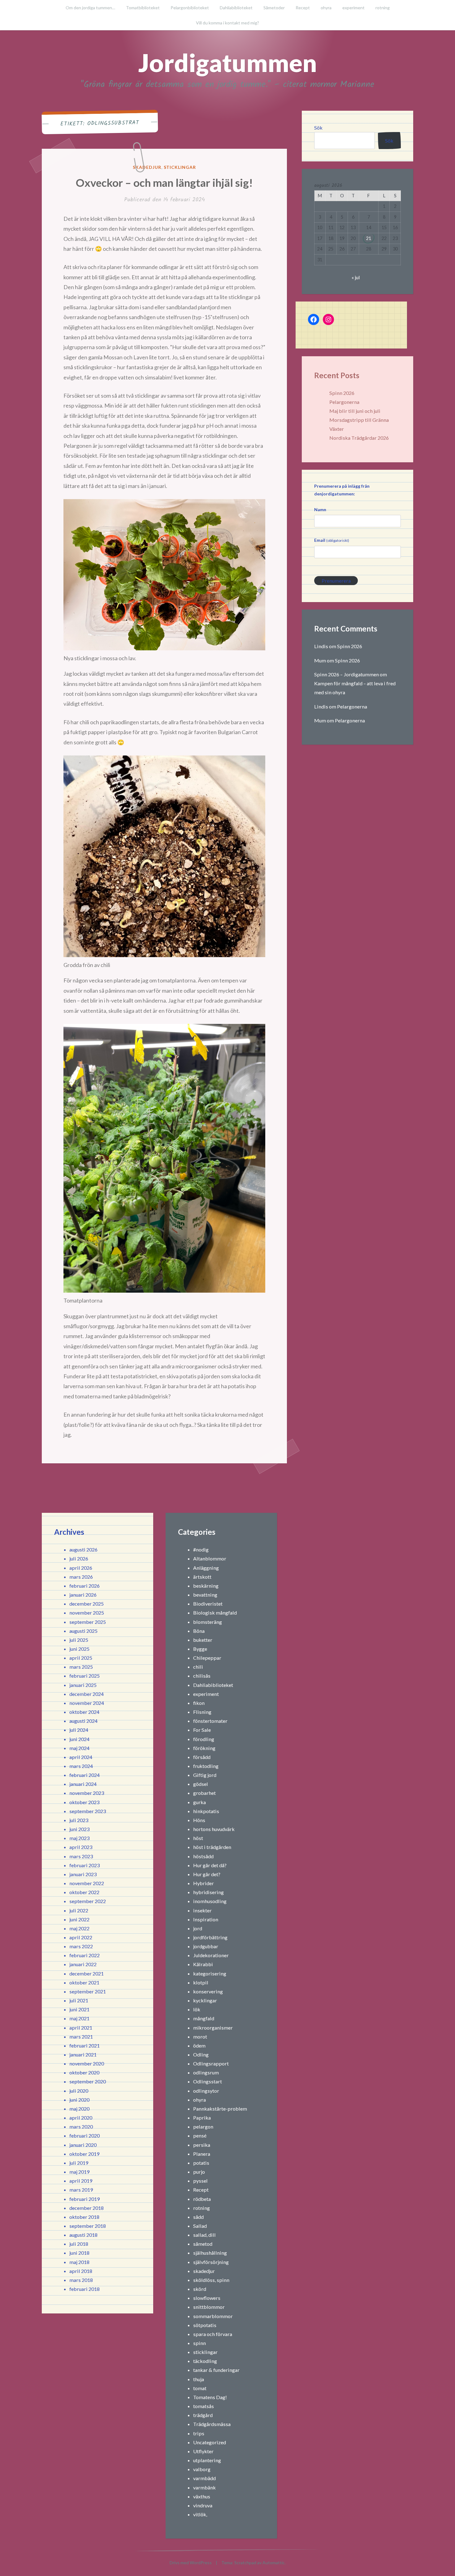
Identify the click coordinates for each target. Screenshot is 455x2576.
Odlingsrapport (211, 2063)
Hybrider (204, 1883)
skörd (200, 2289)
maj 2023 (79, 1838)
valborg (202, 2469)
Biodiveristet (208, 1604)
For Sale (202, 1730)
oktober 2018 (84, 2217)
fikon (199, 1703)
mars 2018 (81, 2280)
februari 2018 (84, 2289)
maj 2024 (79, 1748)
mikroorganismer (213, 2028)
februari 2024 (84, 1775)
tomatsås (204, 2406)
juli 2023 (79, 1820)
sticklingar (180, 167)
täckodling (205, 2361)
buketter (203, 1640)
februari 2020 (84, 2135)
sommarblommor (213, 2316)
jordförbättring (210, 1937)
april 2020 (81, 2118)
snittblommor (209, 2307)
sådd (198, 2217)
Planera (202, 2154)
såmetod (203, 2244)
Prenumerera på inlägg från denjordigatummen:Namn (342, 498)
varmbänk (204, 2487)
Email (332, 540)
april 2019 (81, 2181)
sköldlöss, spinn (211, 2280)
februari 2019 (84, 2199)
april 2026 (81, 1568)
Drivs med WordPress (191, 2563)
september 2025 (88, 1622)
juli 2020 (79, 2091)
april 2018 (81, 2271)
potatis (201, 2163)
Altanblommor (210, 1558)
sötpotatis (205, 2325)
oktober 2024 (84, 1712)
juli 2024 (79, 1730)
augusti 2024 (83, 1721)
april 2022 (81, 1937)
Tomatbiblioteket (143, 8)
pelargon (203, 2127)
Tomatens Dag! (210, 2397)
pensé (200, 2135)
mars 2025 (81, 1667)
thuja (199, 2379)
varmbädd (204, 2478)
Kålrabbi (203, 1964)
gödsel (201, 1784)
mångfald (204, 2018)
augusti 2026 (83, 1549)
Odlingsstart (208, 2081)
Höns (199, 1820)
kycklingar (205, 2000)
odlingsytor (206, 2091)
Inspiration (206, 1919)
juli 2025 (79, 1640)
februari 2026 (84, 1586)
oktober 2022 (84, 1892)
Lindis (321, 646)
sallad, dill (204, 2235)
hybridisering (208, 1892)
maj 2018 (79, 2262)
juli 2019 (79, 2163)
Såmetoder (274, 8)
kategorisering (210, 1973)
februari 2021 (84, 2045)
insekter (202, 1910)
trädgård (203, 2415)
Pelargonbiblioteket (190, 8)
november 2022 (87, 1883)
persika (202, 2145)
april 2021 (81, 2028)
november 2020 (87, 2063)
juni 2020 (79, 2100)
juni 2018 (79, 2253)
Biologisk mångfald (215, 1613)
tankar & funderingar (216, 2370)
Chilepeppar (207, 1658)
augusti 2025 (83, 1631)
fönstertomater (210, 1721)
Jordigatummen (228, 62)
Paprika (202, 2118)
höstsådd (203, 1856)
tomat (200, 2388)
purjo (199, 2172)
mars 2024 (81, 1766)
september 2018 (88, 2226)
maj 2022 (79, 1928)
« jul (356, 277)
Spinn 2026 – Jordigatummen (347, 674)
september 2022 (88, 1901)
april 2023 (81, 1847)
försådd (202, 1757)
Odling (201, 2054)
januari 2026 (83, 1595)
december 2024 (87, 1694)
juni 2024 (79, 1739)
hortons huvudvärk (214, 1829)
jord (198, 1928)
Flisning (202, 1712)
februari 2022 (84, 1955)
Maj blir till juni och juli (355, 411)
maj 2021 (79, 2018)
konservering (208, 1991)
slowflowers (207, 2298)
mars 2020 (81, 2127)
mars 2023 (81, 1856)
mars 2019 (81, 2190)
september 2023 (88, 1811)
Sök (318, 128)
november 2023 (87, 1793)
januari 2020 (83, 2145)
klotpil (201, 1982)
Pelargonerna (344, 402)
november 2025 (87, 1613)
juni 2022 (79, 1919)
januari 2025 (83, 1685)
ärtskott (202, 1577)
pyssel (200, 2181)
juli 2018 (79, 2244)
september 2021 (88, 1991)
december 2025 (87, 1604)
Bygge (200, 1649)
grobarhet (204, 1793)
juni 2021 (79, 2009)
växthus (202, 2496)
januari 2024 (83, 1784)
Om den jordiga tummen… (90, 8)
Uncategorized (210, 2442)
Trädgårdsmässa (212, 2424)
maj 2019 (79, 2172)
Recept (303, 8)
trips (199, 2433)
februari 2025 (84, 1676)
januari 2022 (83, 1964)
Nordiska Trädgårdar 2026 (359, 438)
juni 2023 (79, 1829)
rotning (383, 8)
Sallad (200, 2226)
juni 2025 (79, 1649)
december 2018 (87, 2208)
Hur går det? (207, 1874)
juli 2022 (79, 1910)
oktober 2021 (84, 1982)
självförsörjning (211, 2262)
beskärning (206, 1586)
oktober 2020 (84, 2072)
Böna (199, 1631)
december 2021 (87, 1973)
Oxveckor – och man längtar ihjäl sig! (164, 182)
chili (198, 1667)
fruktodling (206, 1766)
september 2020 (88, 2081)
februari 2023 (84, 1865)
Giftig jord (205, 1775)
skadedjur (147, 167)
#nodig (201, 1549)
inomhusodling (210, 1901)
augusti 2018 (83, 2235)
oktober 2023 (84, 1802)
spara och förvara (213, 2334)
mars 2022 (81, 1946)
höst (198, 1838)
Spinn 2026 (342, 393)
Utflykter (203, 2451)
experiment (353, 8)
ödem (199, 2045)
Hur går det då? (210, 1865)
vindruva (203, 2505)
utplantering (207, 2460)
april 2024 (81, 1757)
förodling (204, 1739)
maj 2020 (79, 2109)
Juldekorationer (211, 1955)
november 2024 (87, 1703)
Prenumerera (336, 581)
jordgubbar (206, 1946)
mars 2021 (81, 2037)
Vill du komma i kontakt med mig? (227, 23)
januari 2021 (83, 2054)
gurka (199, 1802)
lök (197, 2009)
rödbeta (202, 2199)
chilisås (202, 1676)
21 (369, 238)
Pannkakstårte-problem (220, 2109)
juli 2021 (79, 2000)
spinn (199, 2343)
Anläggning (206, 1568)
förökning (204, 1748)
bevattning (205, 1595)
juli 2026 (79, 1558)
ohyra (326, 8)
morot (200, 2037)
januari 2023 (83, 1874)
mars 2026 (81, 1577)
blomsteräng (208, 1622)
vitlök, (200, 2514)
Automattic (274, 2563)
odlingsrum (206, 2072)
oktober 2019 (84, 2154)
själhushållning (210, 2253)
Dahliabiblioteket (236, 8)
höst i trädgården (212, 1847)
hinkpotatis (206, 1811)
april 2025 (81, 1658)
